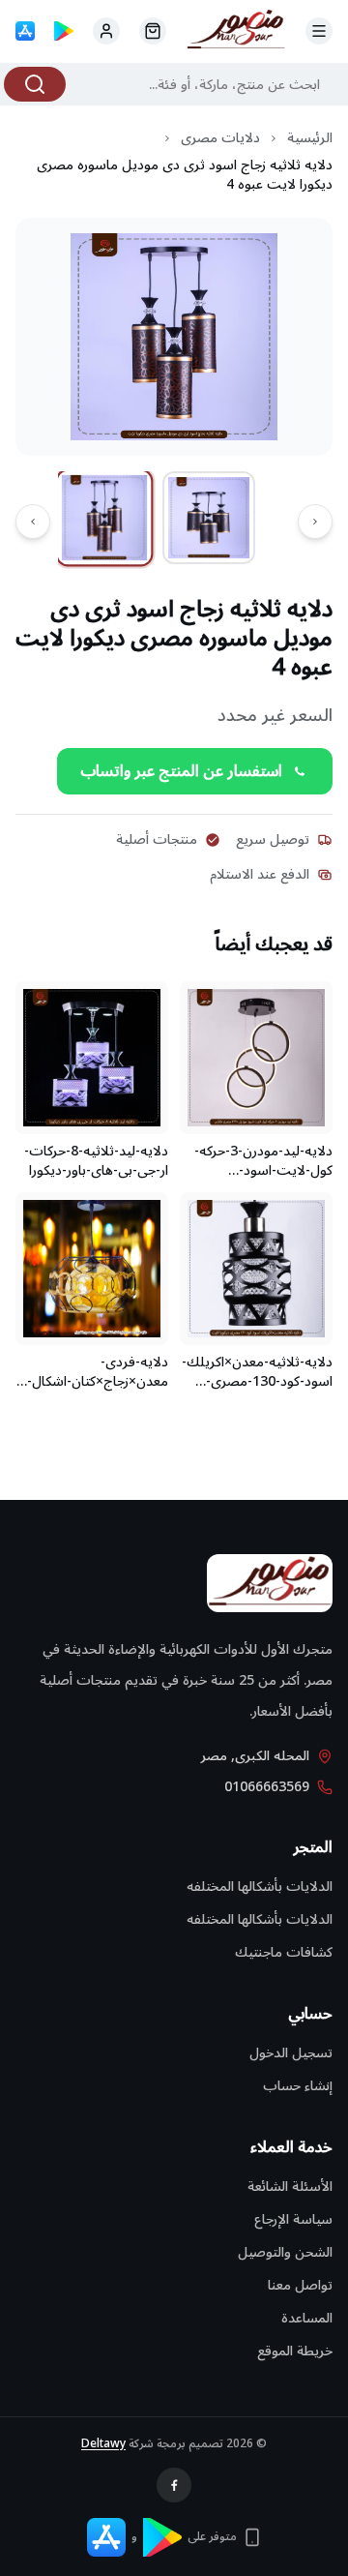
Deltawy (103, 2444)
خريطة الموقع (295, 2351)
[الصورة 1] (105, 518)
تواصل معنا (300, 2285)
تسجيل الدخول (291, 2053)
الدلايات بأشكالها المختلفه (260, 1887)
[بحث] (35, 84)
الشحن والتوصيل (285, 2252)
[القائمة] (319, 31)
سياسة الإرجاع (293, 2219)
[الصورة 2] (209, 518)
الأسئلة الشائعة (290, 2187)
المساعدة (307, 2318)
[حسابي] (153, 31)
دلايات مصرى (220, 138)
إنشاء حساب (298, 2086)
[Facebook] (174, 2485)
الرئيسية (310, 138)
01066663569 (267, 1787)
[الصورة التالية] (33, 522)
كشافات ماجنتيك (284, 1952)
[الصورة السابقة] (315, 522)
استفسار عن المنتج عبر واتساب (181, 771)
